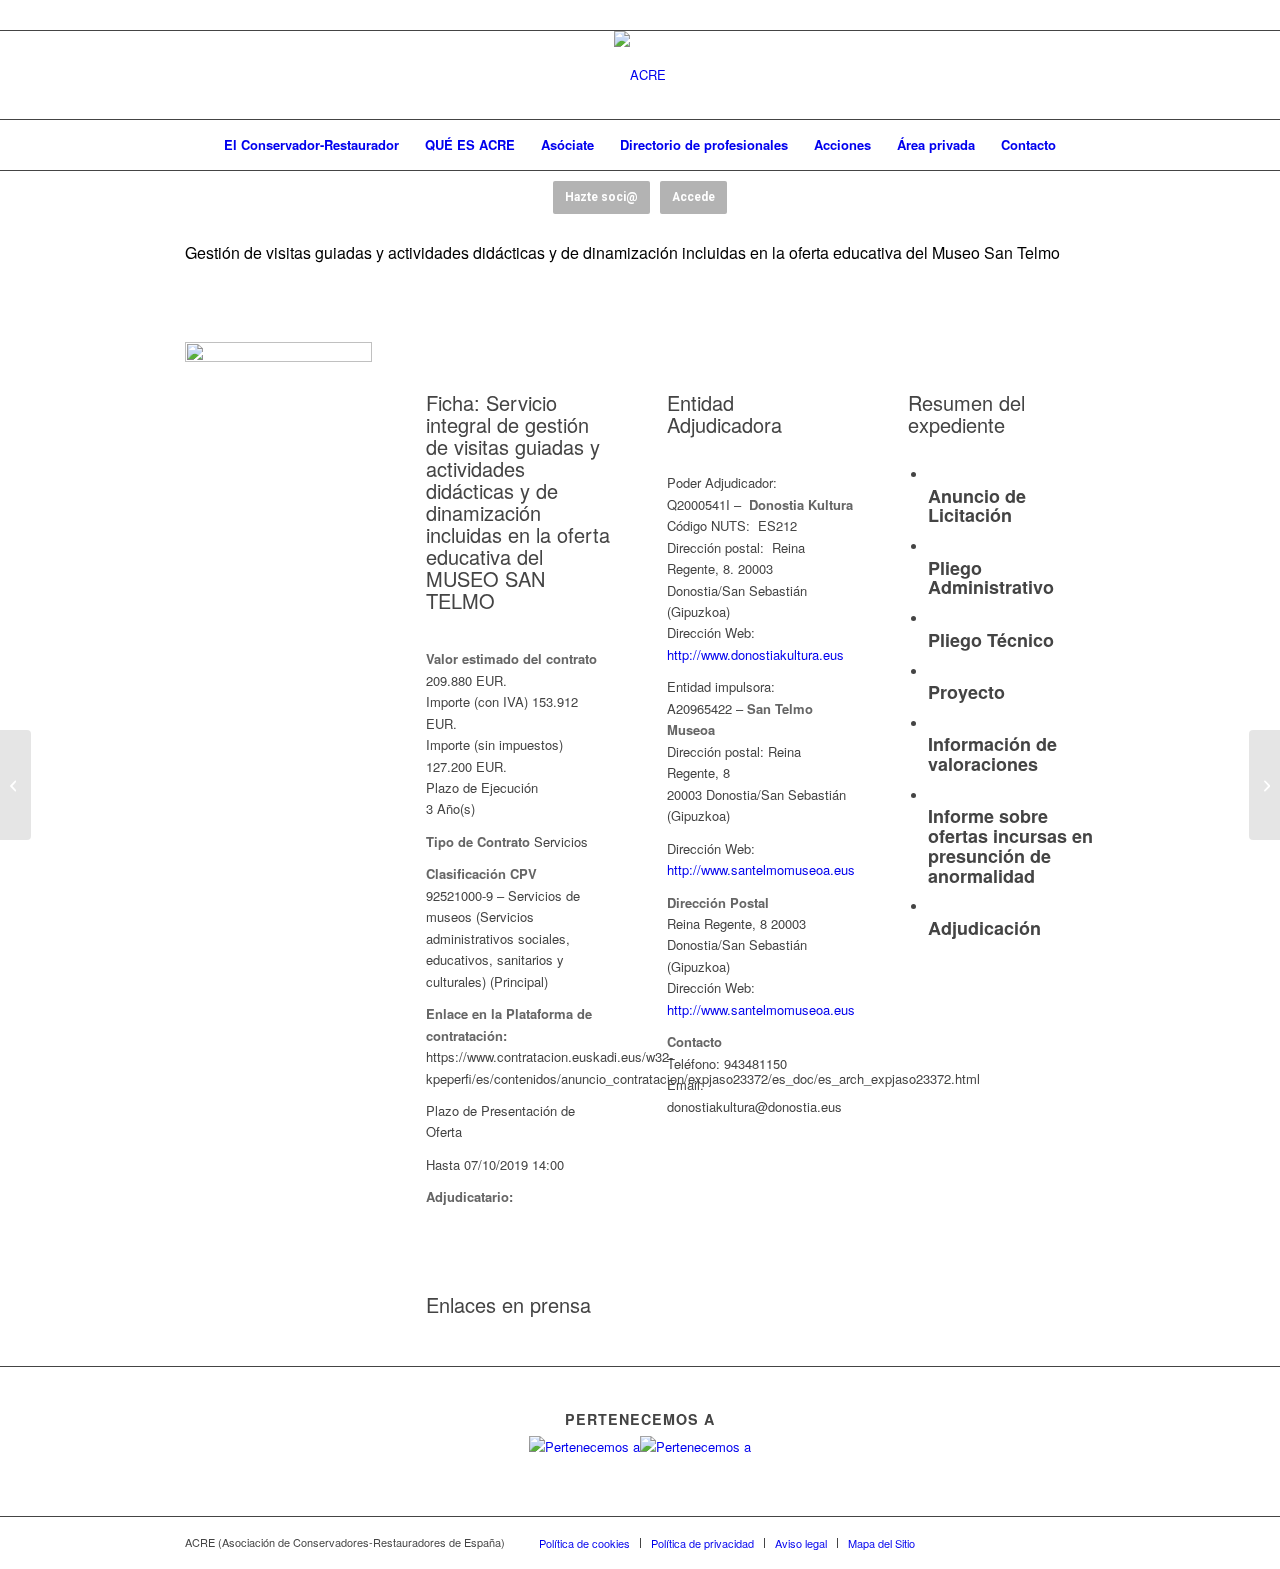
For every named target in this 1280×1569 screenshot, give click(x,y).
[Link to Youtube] (1020, 1542)
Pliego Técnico (991, 640)
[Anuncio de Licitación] (933, 475)
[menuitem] (311, 145)
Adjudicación (984, 928)
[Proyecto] (933, 672)
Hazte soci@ (601, 197)
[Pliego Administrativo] (933, 547)
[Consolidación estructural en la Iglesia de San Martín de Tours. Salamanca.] (15, 785)
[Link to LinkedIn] (1080, 1542)
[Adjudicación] (933, 907)
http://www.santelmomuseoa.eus (761, 869)
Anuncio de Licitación (977, 506)
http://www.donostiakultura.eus (755, 654)
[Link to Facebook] (960, 1542)
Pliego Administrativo (991, 578)
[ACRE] (640, 75)
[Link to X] (990, 1542)
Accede (693, 197)
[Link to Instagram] (1050, 1542)
